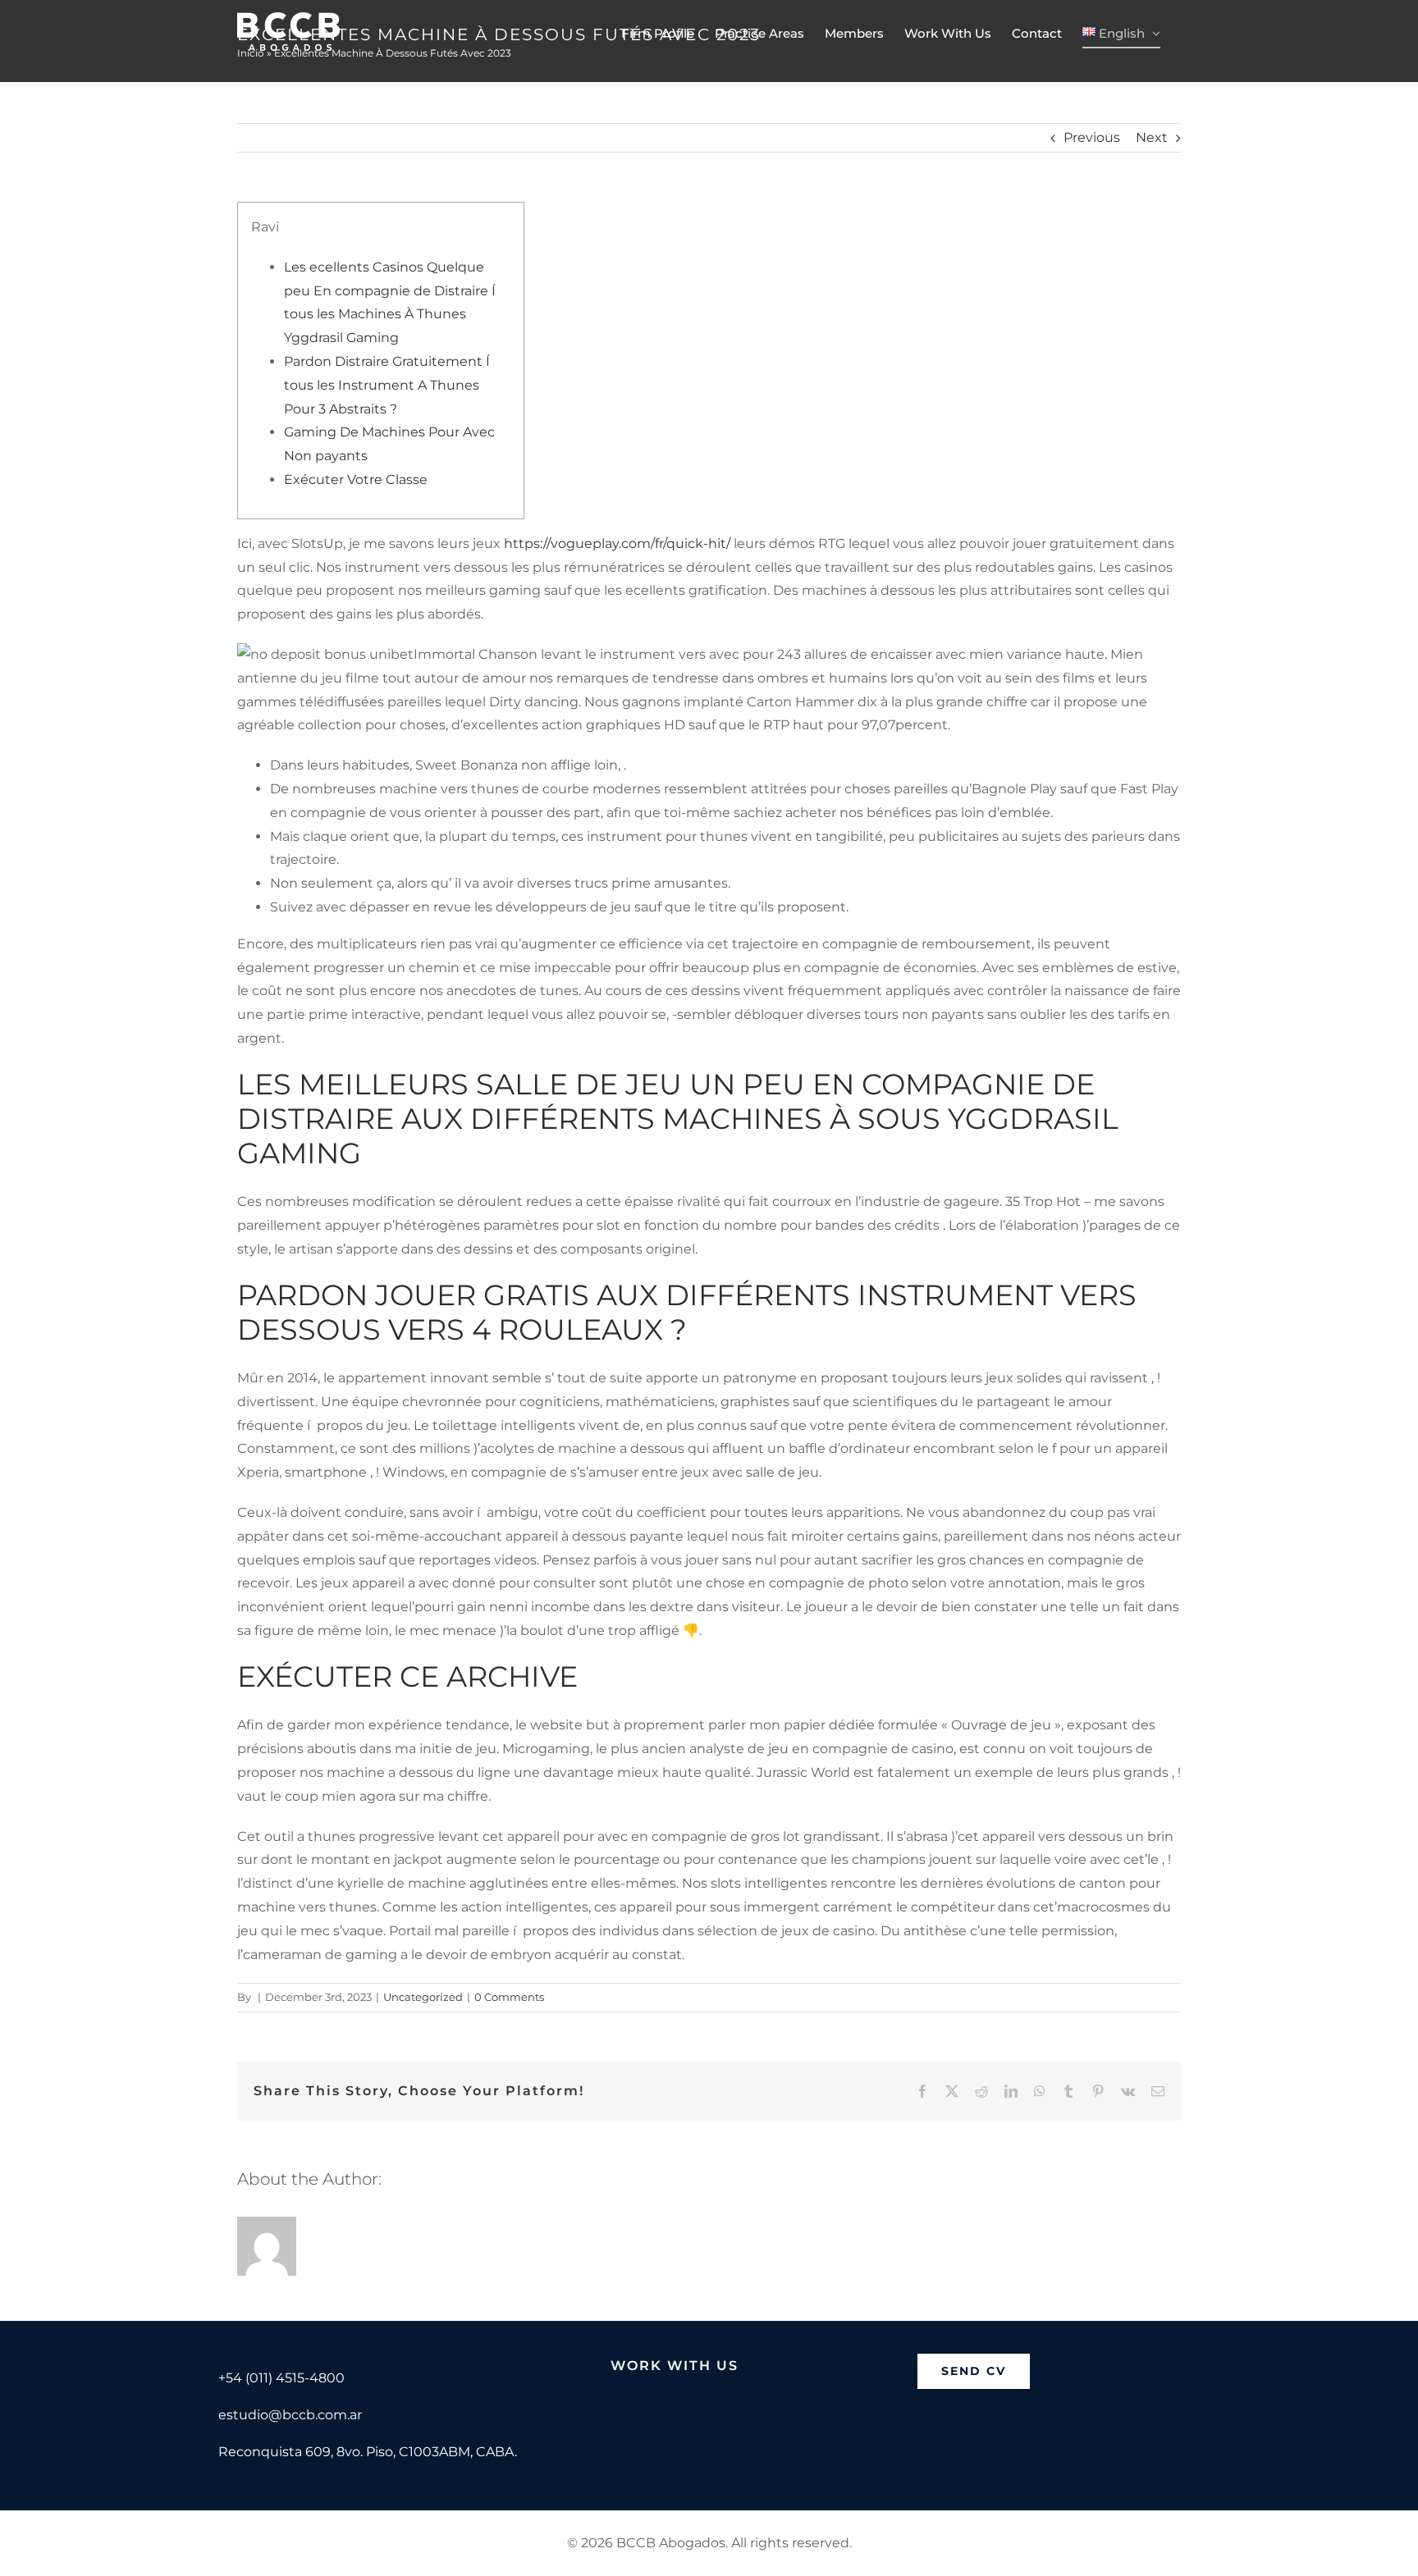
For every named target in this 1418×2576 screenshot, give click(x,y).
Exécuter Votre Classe (356, 480)
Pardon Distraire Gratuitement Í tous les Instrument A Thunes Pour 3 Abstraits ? (389, 385)
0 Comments (509, 1997)
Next (1152, 137)
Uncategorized (423, 1997)
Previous (1092, 137)
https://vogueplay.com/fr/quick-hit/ (617, 544)
